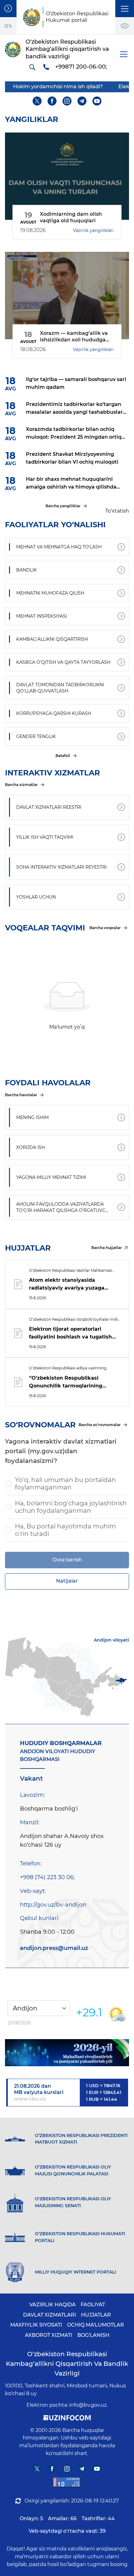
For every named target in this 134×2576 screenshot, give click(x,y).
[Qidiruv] (32, 67)
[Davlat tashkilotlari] (8, 9)
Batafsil (63, 756)
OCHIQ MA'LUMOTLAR (96, 2325)
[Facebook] (52, 101)
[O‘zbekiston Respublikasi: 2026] (67, 2053)
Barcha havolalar (21, 1095)
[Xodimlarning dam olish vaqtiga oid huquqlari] (67, 176)
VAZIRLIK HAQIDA (53, 2305)
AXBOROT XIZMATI (49, 2335)
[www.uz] (67, 2482)
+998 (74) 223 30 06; (47, 1877)
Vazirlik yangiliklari (93, 230)
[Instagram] (67, 101)
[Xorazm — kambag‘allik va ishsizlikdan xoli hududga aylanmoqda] (67, 296)
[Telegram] (82, 101)
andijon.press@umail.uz (54, 1948)
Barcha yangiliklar (63, 506)
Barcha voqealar (105, 928)
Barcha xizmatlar (21, 785)
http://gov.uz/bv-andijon (53, 1905)
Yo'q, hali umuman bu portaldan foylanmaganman (65, 1483)
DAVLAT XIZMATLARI (50, 2315)
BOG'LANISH (93, 2335)
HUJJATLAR (96, 2315)
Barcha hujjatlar (107, 1248)
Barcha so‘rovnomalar (100, 1425)
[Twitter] (37, 101)
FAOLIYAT (93, 2305)
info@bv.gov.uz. (88, 2405)
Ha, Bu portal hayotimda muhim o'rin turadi (65, 1530)
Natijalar (67, 1581)
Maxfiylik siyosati (36, 2325)
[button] (125, 9)
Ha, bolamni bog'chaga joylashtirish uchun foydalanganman (71, 1507)
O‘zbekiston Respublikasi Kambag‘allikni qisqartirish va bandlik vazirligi (67, 2364)
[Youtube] (97, 101)
